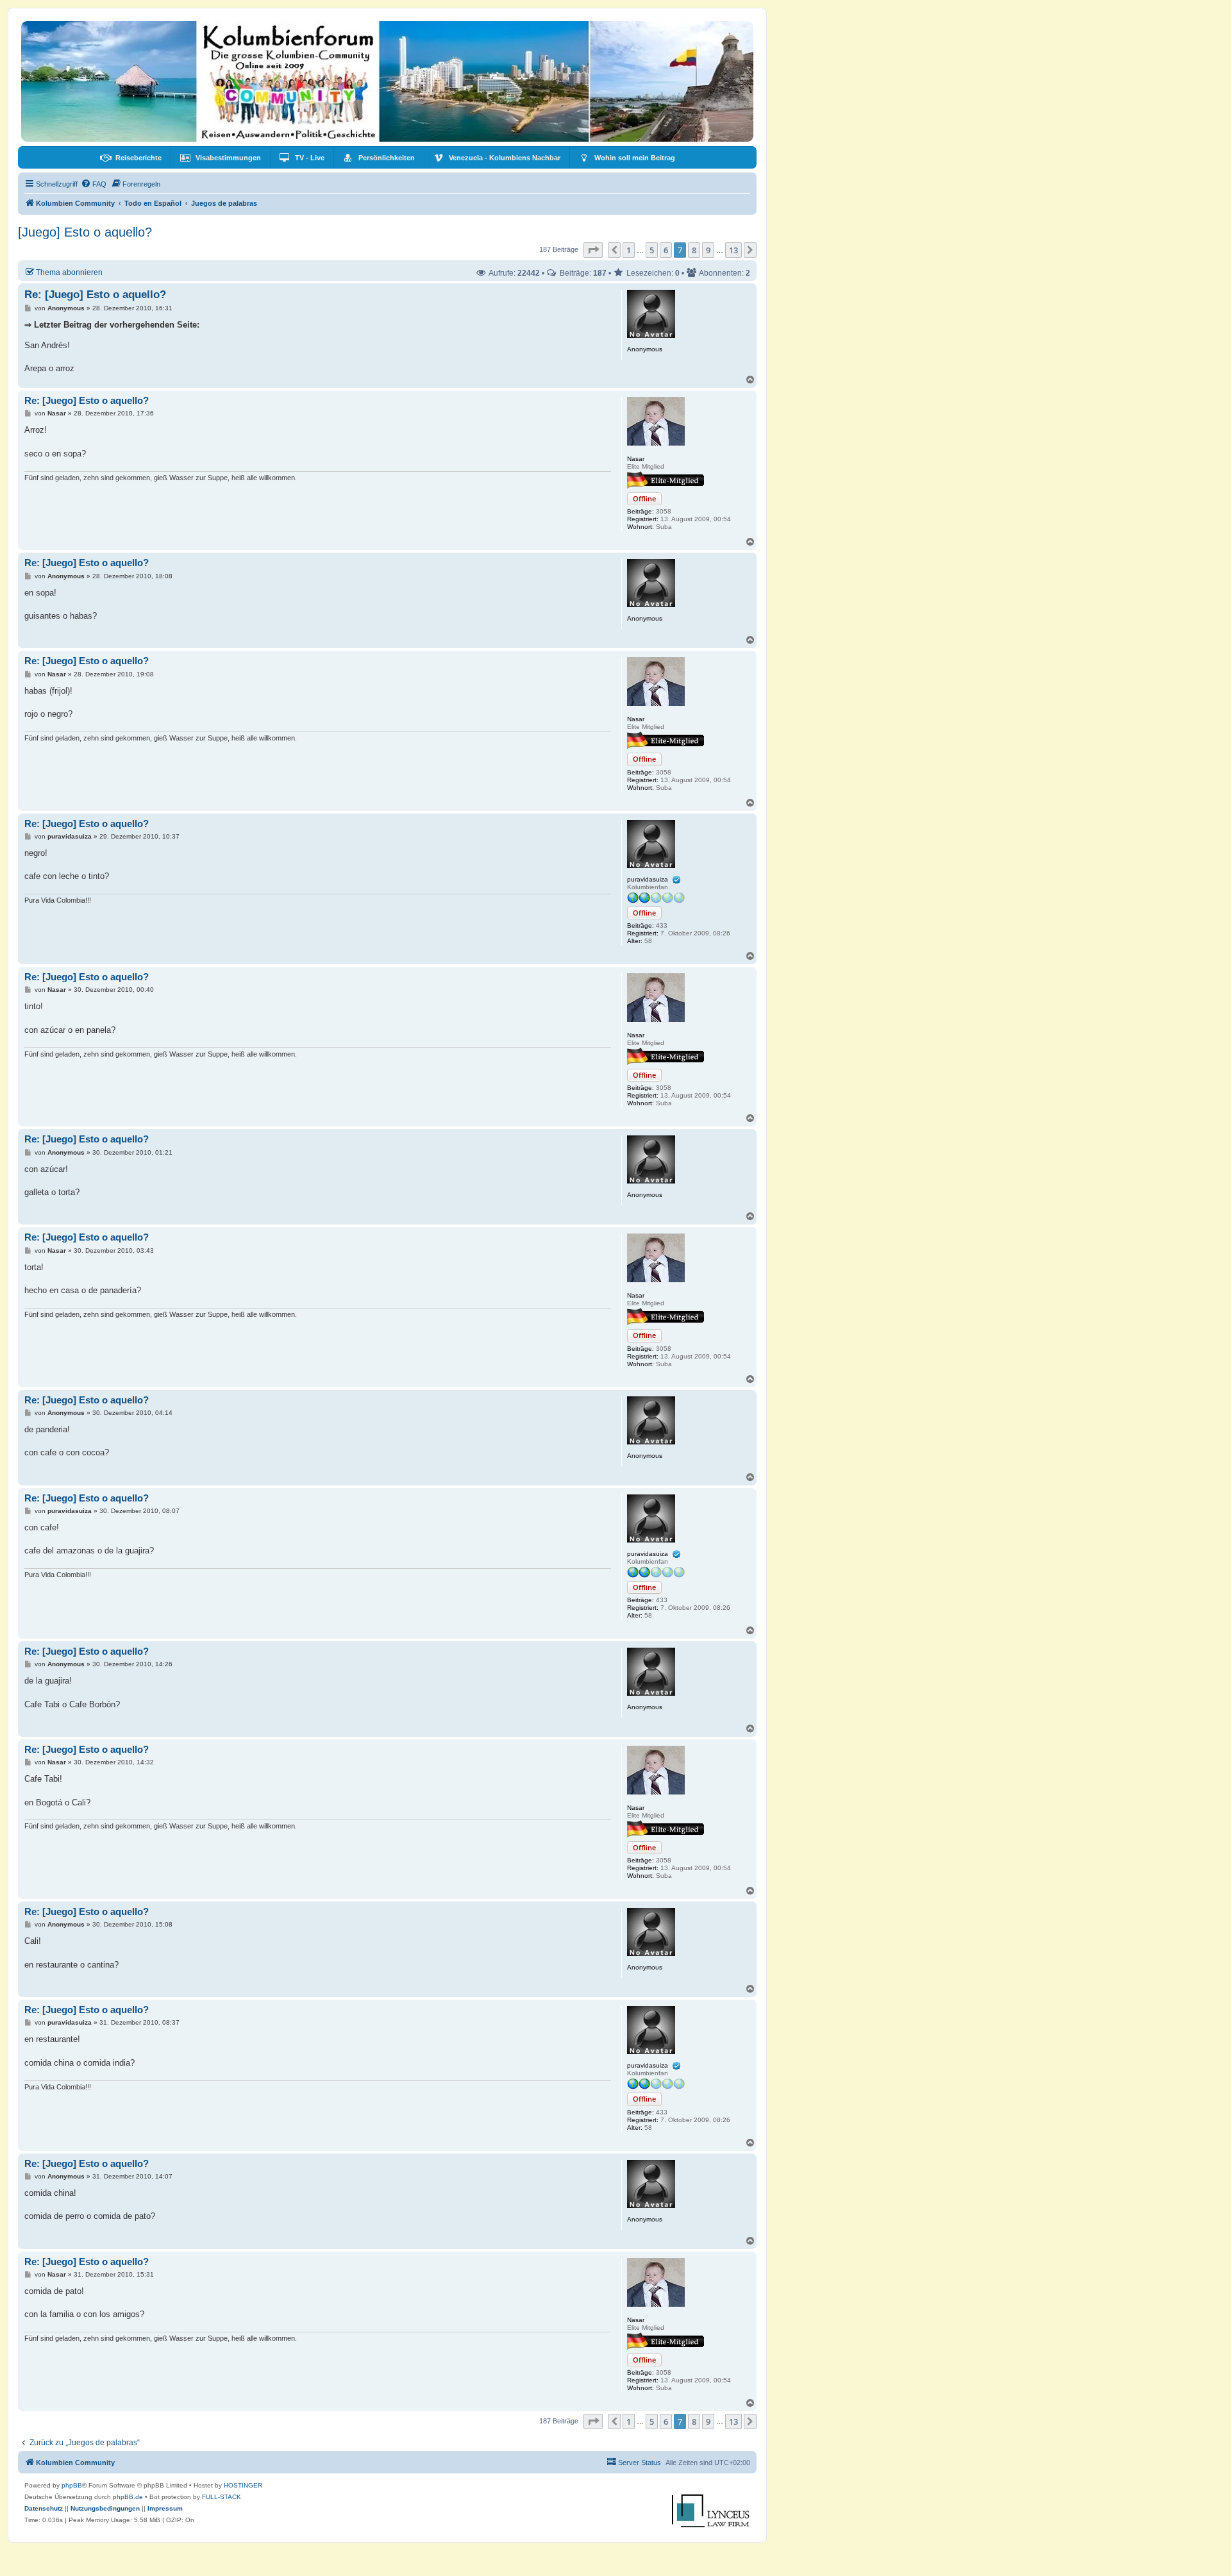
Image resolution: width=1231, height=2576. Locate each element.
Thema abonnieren (69, 272)
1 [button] (629, 250)
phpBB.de (128, 2497)
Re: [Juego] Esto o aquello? (95, 295)
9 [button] (708, 250)
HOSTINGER (243, 2485)
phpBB (72, 2485)
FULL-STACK (222, 2497)
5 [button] (652, 250)
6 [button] (666, 250)
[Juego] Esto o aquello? (85, 232)
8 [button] (694, 250)
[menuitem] (131, 158)
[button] (593, 250)
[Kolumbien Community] (387, 81)
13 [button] (733, 250)
